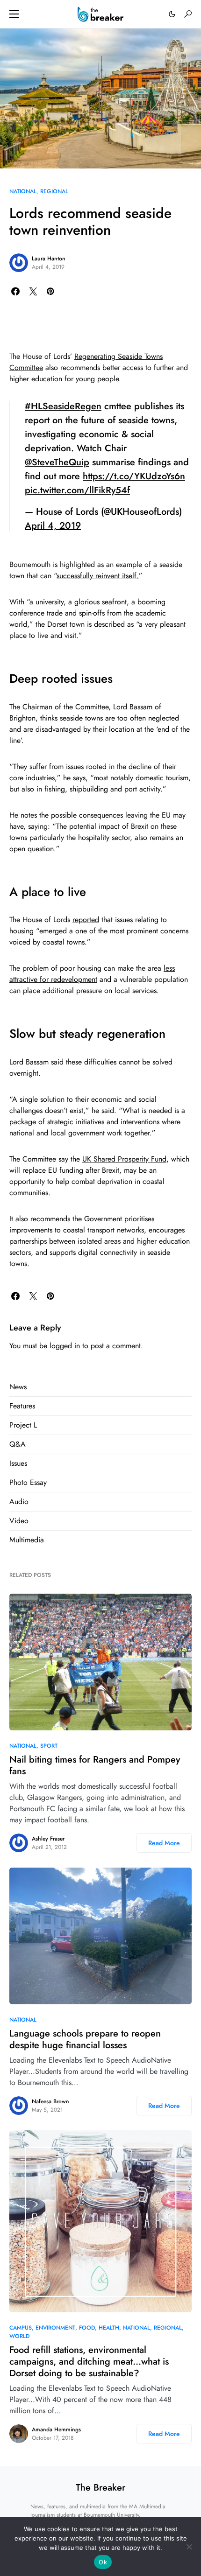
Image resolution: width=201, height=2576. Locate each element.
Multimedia (27, 1540)
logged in (65, 1346)
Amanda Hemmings (56, 2429)
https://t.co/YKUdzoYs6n (134, 476)
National (23, 191)
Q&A (18, 1444)
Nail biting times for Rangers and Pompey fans (95, 1765)
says (79, 778)
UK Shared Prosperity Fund (124, 1159)
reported (86, 920)
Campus (21, 2328)
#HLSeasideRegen (63, 406)
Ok (103, 2562)
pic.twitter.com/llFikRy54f (77, 490)
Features (22, 1406)
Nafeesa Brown (50, 2101)
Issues (18, 1463)
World (19, 2336)
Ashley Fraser (48, 1839)
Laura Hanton (49, 259)
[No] (189, 2547)
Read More (164, 1843)
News (18, 1387)
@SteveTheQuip (57, 462)
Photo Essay (28, 1482)
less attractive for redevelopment (92, 974)
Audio (19, 1501)
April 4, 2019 (53, 526)
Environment (55, 2328)
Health (109, 2328)
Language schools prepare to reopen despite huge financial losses (85, 2039)
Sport (49, 1746)
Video (19, 1521)
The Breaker (100, 2488)
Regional (54, 191)
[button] (14, 14)
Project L (23, 1425)
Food (87, 2328)
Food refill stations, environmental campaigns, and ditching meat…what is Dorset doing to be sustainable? (89, 2362)
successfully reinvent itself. (98, 576)
